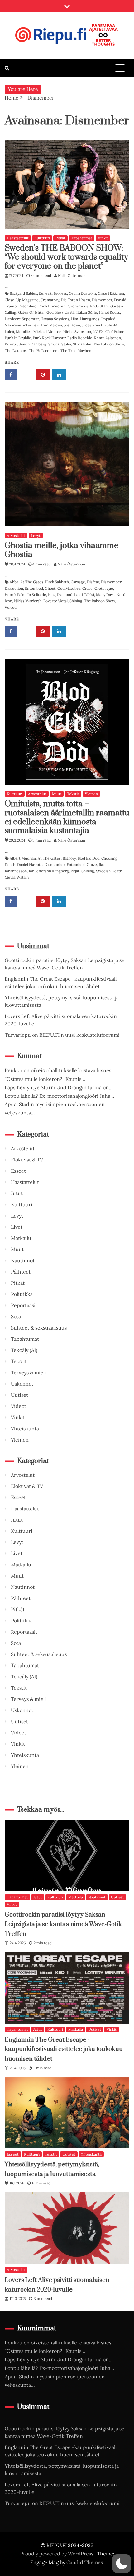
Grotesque (104, 588)
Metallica (24, 332)
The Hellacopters (44, 351)
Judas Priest (92, 325)
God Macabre (69, 588)
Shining (76, 601)
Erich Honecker (51, 306)
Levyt (36, 535)
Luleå (9, 332)
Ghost (50, 588)
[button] (122, 2564)
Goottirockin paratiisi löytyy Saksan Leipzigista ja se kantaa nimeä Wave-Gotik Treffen (63, 1924)
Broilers (60, 293)
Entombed (27, 306)
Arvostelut (16, 535)
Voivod (11, 607)
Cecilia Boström (82, 293)
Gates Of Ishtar (31, 312)
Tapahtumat (82, 238)
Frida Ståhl (99, 306)
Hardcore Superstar (22, 319)
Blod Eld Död (89, 858)
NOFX (98, 332)
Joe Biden (72, 325)
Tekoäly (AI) (24, 1350)
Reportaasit (24, 1305)
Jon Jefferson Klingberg (49, 871)
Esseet (18, 1171)
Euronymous (77, 306)
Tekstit (73, 794)
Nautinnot (23, 1260)
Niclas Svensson (77, 332)
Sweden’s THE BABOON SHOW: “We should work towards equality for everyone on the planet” (66, 257)
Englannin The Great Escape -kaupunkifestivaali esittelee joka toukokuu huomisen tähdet (64, 2049)
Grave (87, 588)
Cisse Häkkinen (111, 293)
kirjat (75, 871)
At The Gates (32, 582)
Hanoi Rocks (109, 312)
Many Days (105, 595)
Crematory (50, 300)
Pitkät (60, 238)
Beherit (45, 293)
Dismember (102, 300)
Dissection (14, 588)
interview (31, 325)
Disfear (93, 582)
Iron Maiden (52, 325)
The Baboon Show (109, 344)
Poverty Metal (55, 601)
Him (75, 319)
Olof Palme (115, 332)
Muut (57, 794)
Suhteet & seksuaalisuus (39, 1328)
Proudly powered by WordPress (57, 2554)
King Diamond (60, 595)
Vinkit (103, 238)
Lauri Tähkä (84, 595)
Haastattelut (18, 238)
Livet (17, 1227)
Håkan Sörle (87, 312)
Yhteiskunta (25, 1429)
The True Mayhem (77, 351)
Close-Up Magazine (22, 300)
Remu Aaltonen (108, 338)
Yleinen (91, 794)
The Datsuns (16, 351)
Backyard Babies (23, 293)
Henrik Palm (15, 595)
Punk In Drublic (18, 338)
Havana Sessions (55, 319)
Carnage (78, 582)
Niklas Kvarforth (28, 601)
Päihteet (21, 1272)
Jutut (17, 1193)
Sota (16, 1316)
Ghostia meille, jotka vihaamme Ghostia (62, 550)
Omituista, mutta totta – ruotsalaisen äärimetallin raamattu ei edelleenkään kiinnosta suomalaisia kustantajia (67, 817)
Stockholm (82, 344)
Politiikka (22, 1294)
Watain (23, 877)
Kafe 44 (111, 325)
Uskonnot (22, 1384)
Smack (54, 344)
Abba (14, 582)
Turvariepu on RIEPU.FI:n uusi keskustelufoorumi (62, 1035)
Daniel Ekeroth (30, 864)
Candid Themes (85, 2562)
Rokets (11, 344)
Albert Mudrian (23, 858)
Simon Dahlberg (33, 344)
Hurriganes (90, 319)
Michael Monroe (47, 332)
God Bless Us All (60, 312)
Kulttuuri (42, 238)
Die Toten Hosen (75, 300)
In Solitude (37, 595)
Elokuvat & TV (27, 1160)
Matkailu (21, 1238)
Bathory (69, 858)
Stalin (66, 344)
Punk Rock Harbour (49, 338)
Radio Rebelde (80, 338)
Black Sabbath (57, 582)
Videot (19, 1406)
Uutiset (19, 1395)
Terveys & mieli (29, 1372)
